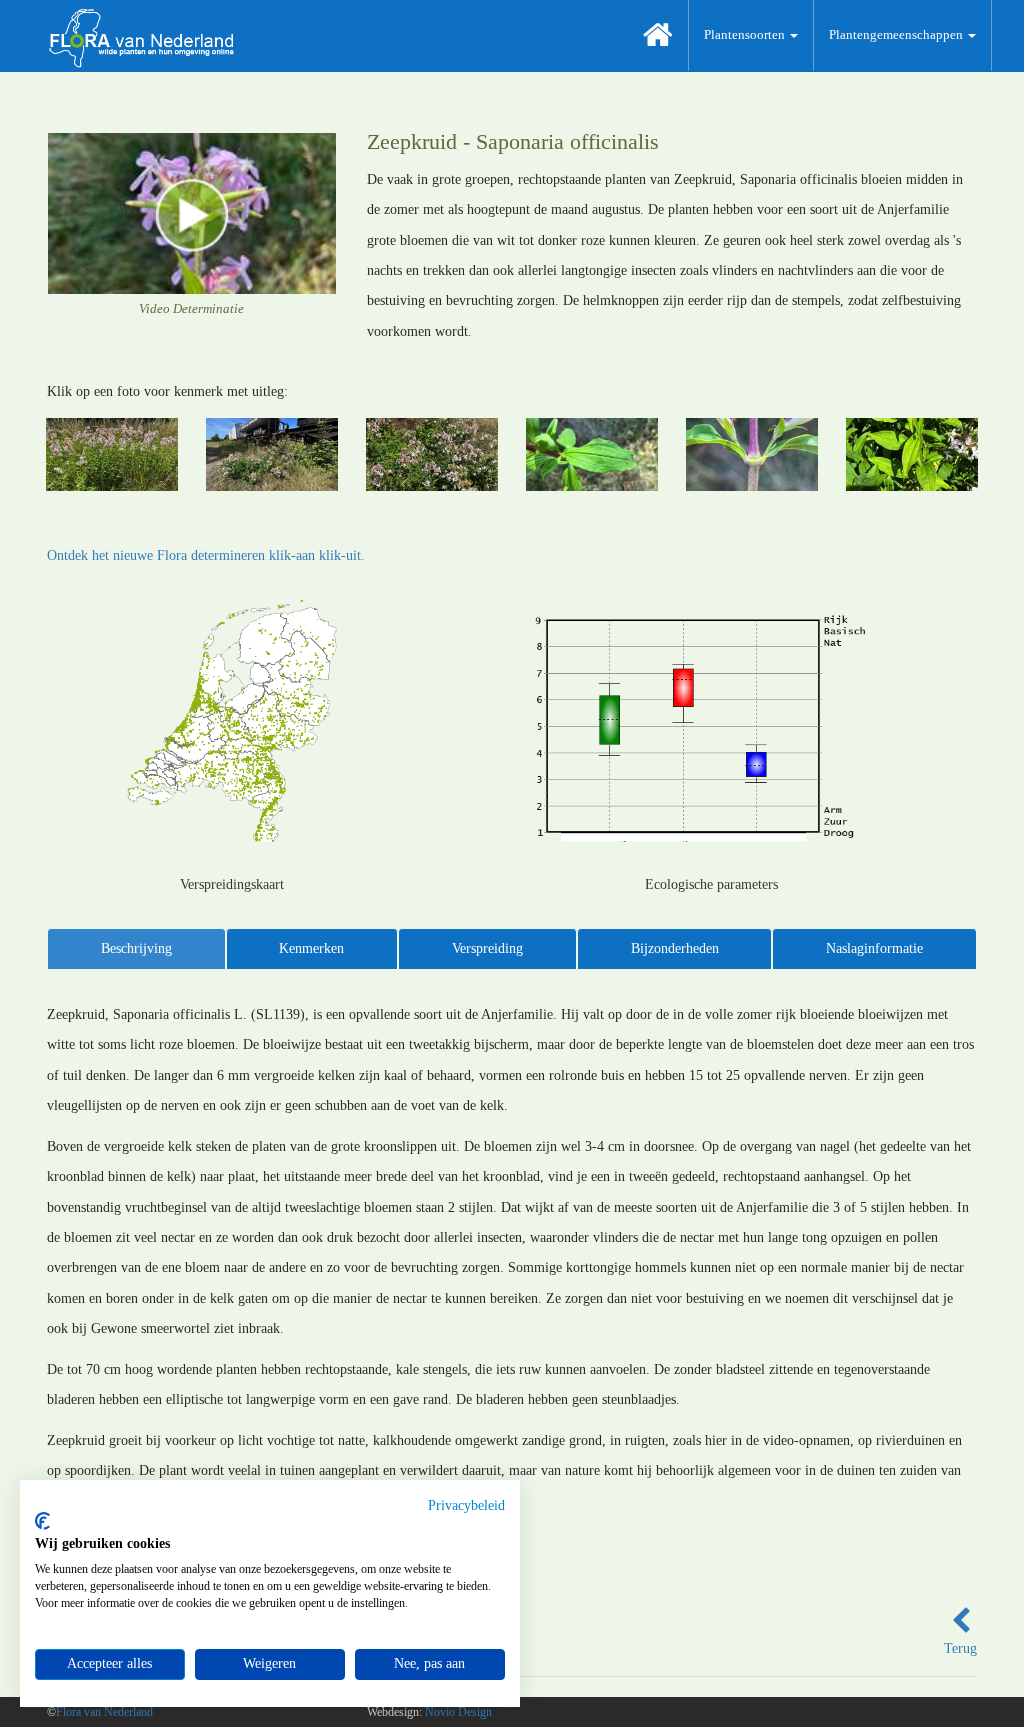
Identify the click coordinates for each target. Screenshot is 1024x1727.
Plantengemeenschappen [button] (897, 34)
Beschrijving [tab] (136, 948)
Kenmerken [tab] (311, 948)
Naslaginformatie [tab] (874, 948)
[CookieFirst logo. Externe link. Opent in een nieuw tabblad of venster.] (42, 1521)
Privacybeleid (466, 1505)
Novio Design (458, 1712)
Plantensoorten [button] (746, 34)
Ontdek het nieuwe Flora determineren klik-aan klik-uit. (206, 555)
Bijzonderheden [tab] (675, 948)
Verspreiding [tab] (487, 948)
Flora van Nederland (104, 1712)
